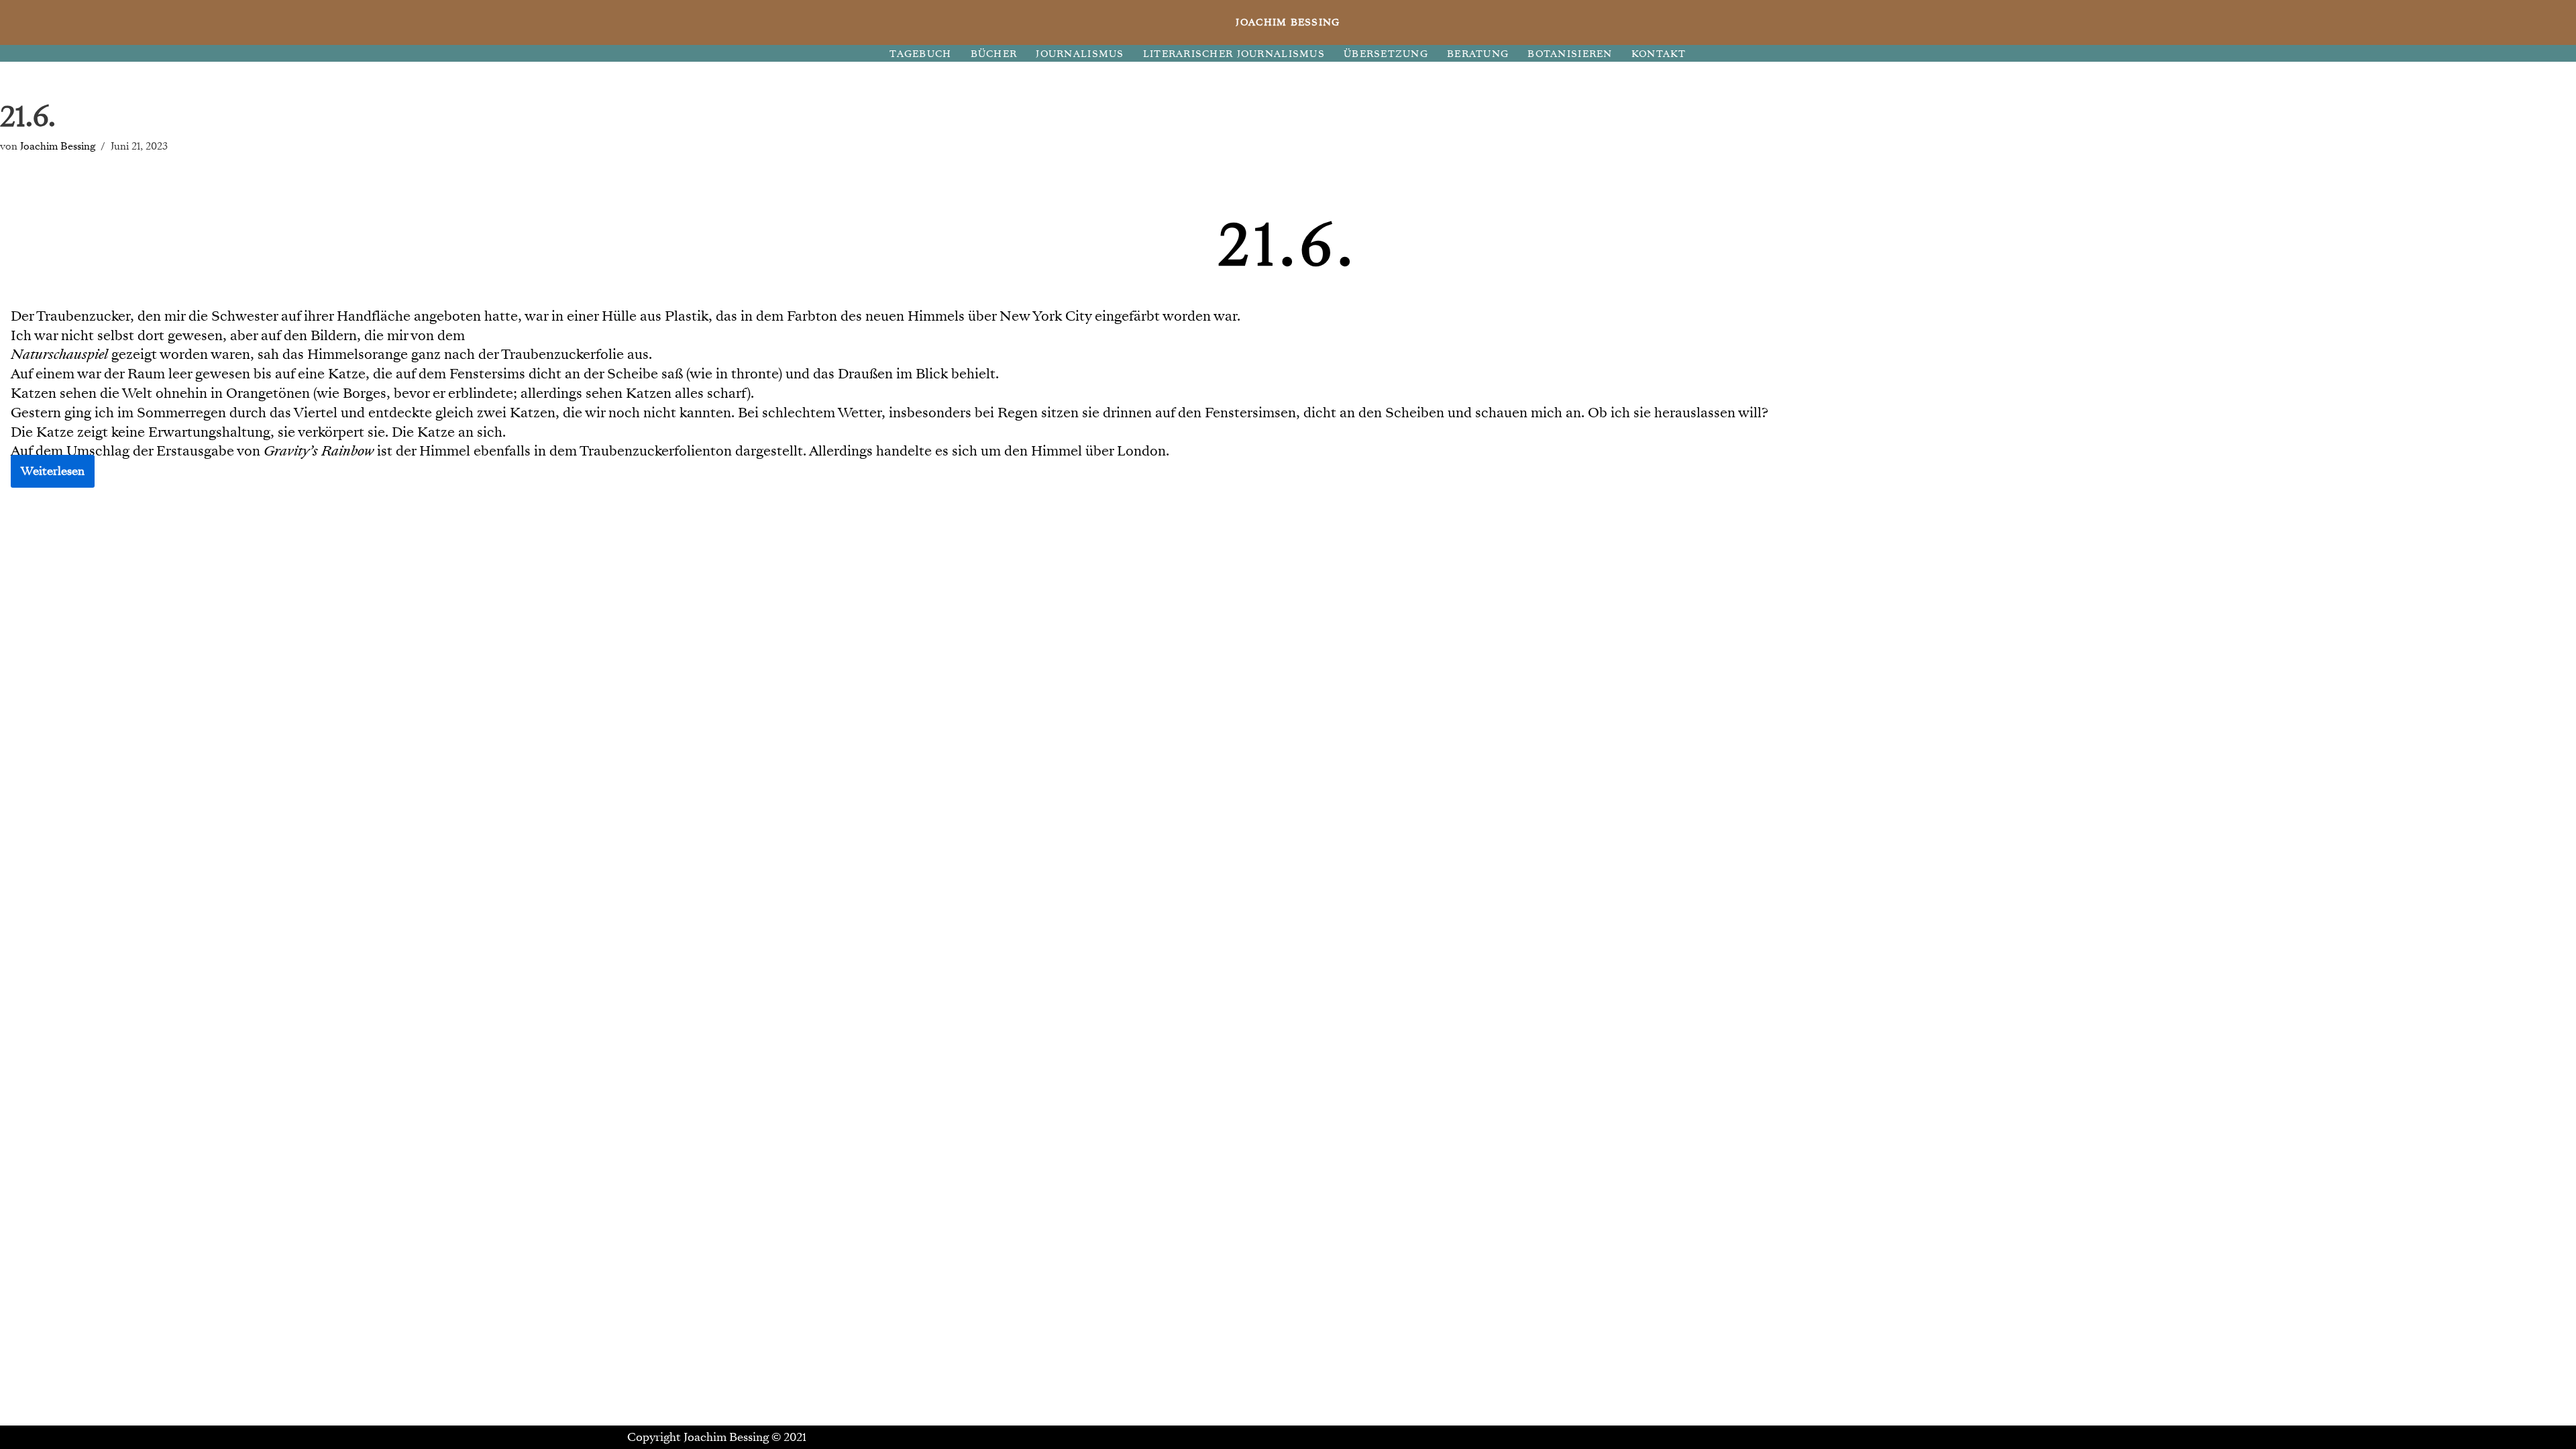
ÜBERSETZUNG (1386, 54)
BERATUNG (1478, 54)
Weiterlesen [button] (53, 471)
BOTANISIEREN (1570, 54)
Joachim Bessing (58, 146)
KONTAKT (1659, 54)
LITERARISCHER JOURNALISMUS (1234, 54)
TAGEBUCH (920, 54)
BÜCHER (994, 54)
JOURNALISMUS (1080, 54)
